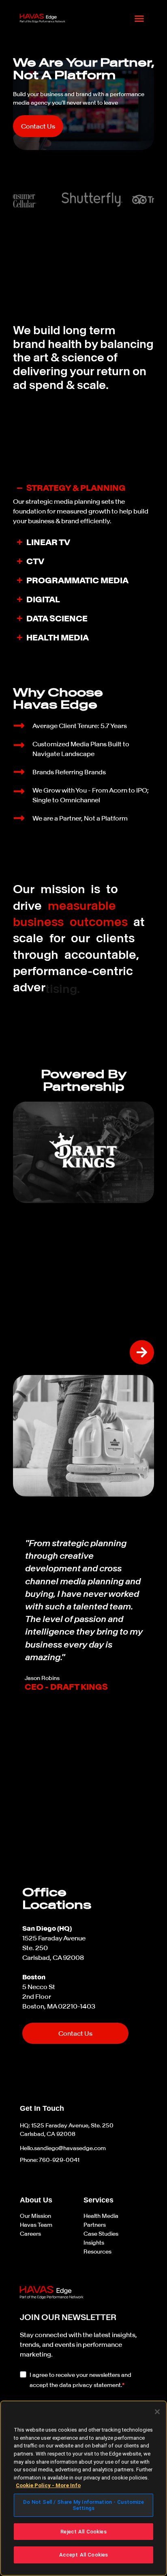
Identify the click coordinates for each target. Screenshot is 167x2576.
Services (98, 2200)
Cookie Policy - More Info (48, 2485)
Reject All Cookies (83, 2532)
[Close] (157, 2412)
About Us (36, 2200)
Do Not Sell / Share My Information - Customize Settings (84, 2505)
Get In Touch (42, 2108)
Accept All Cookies (83, 2555)
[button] (139, 18)
